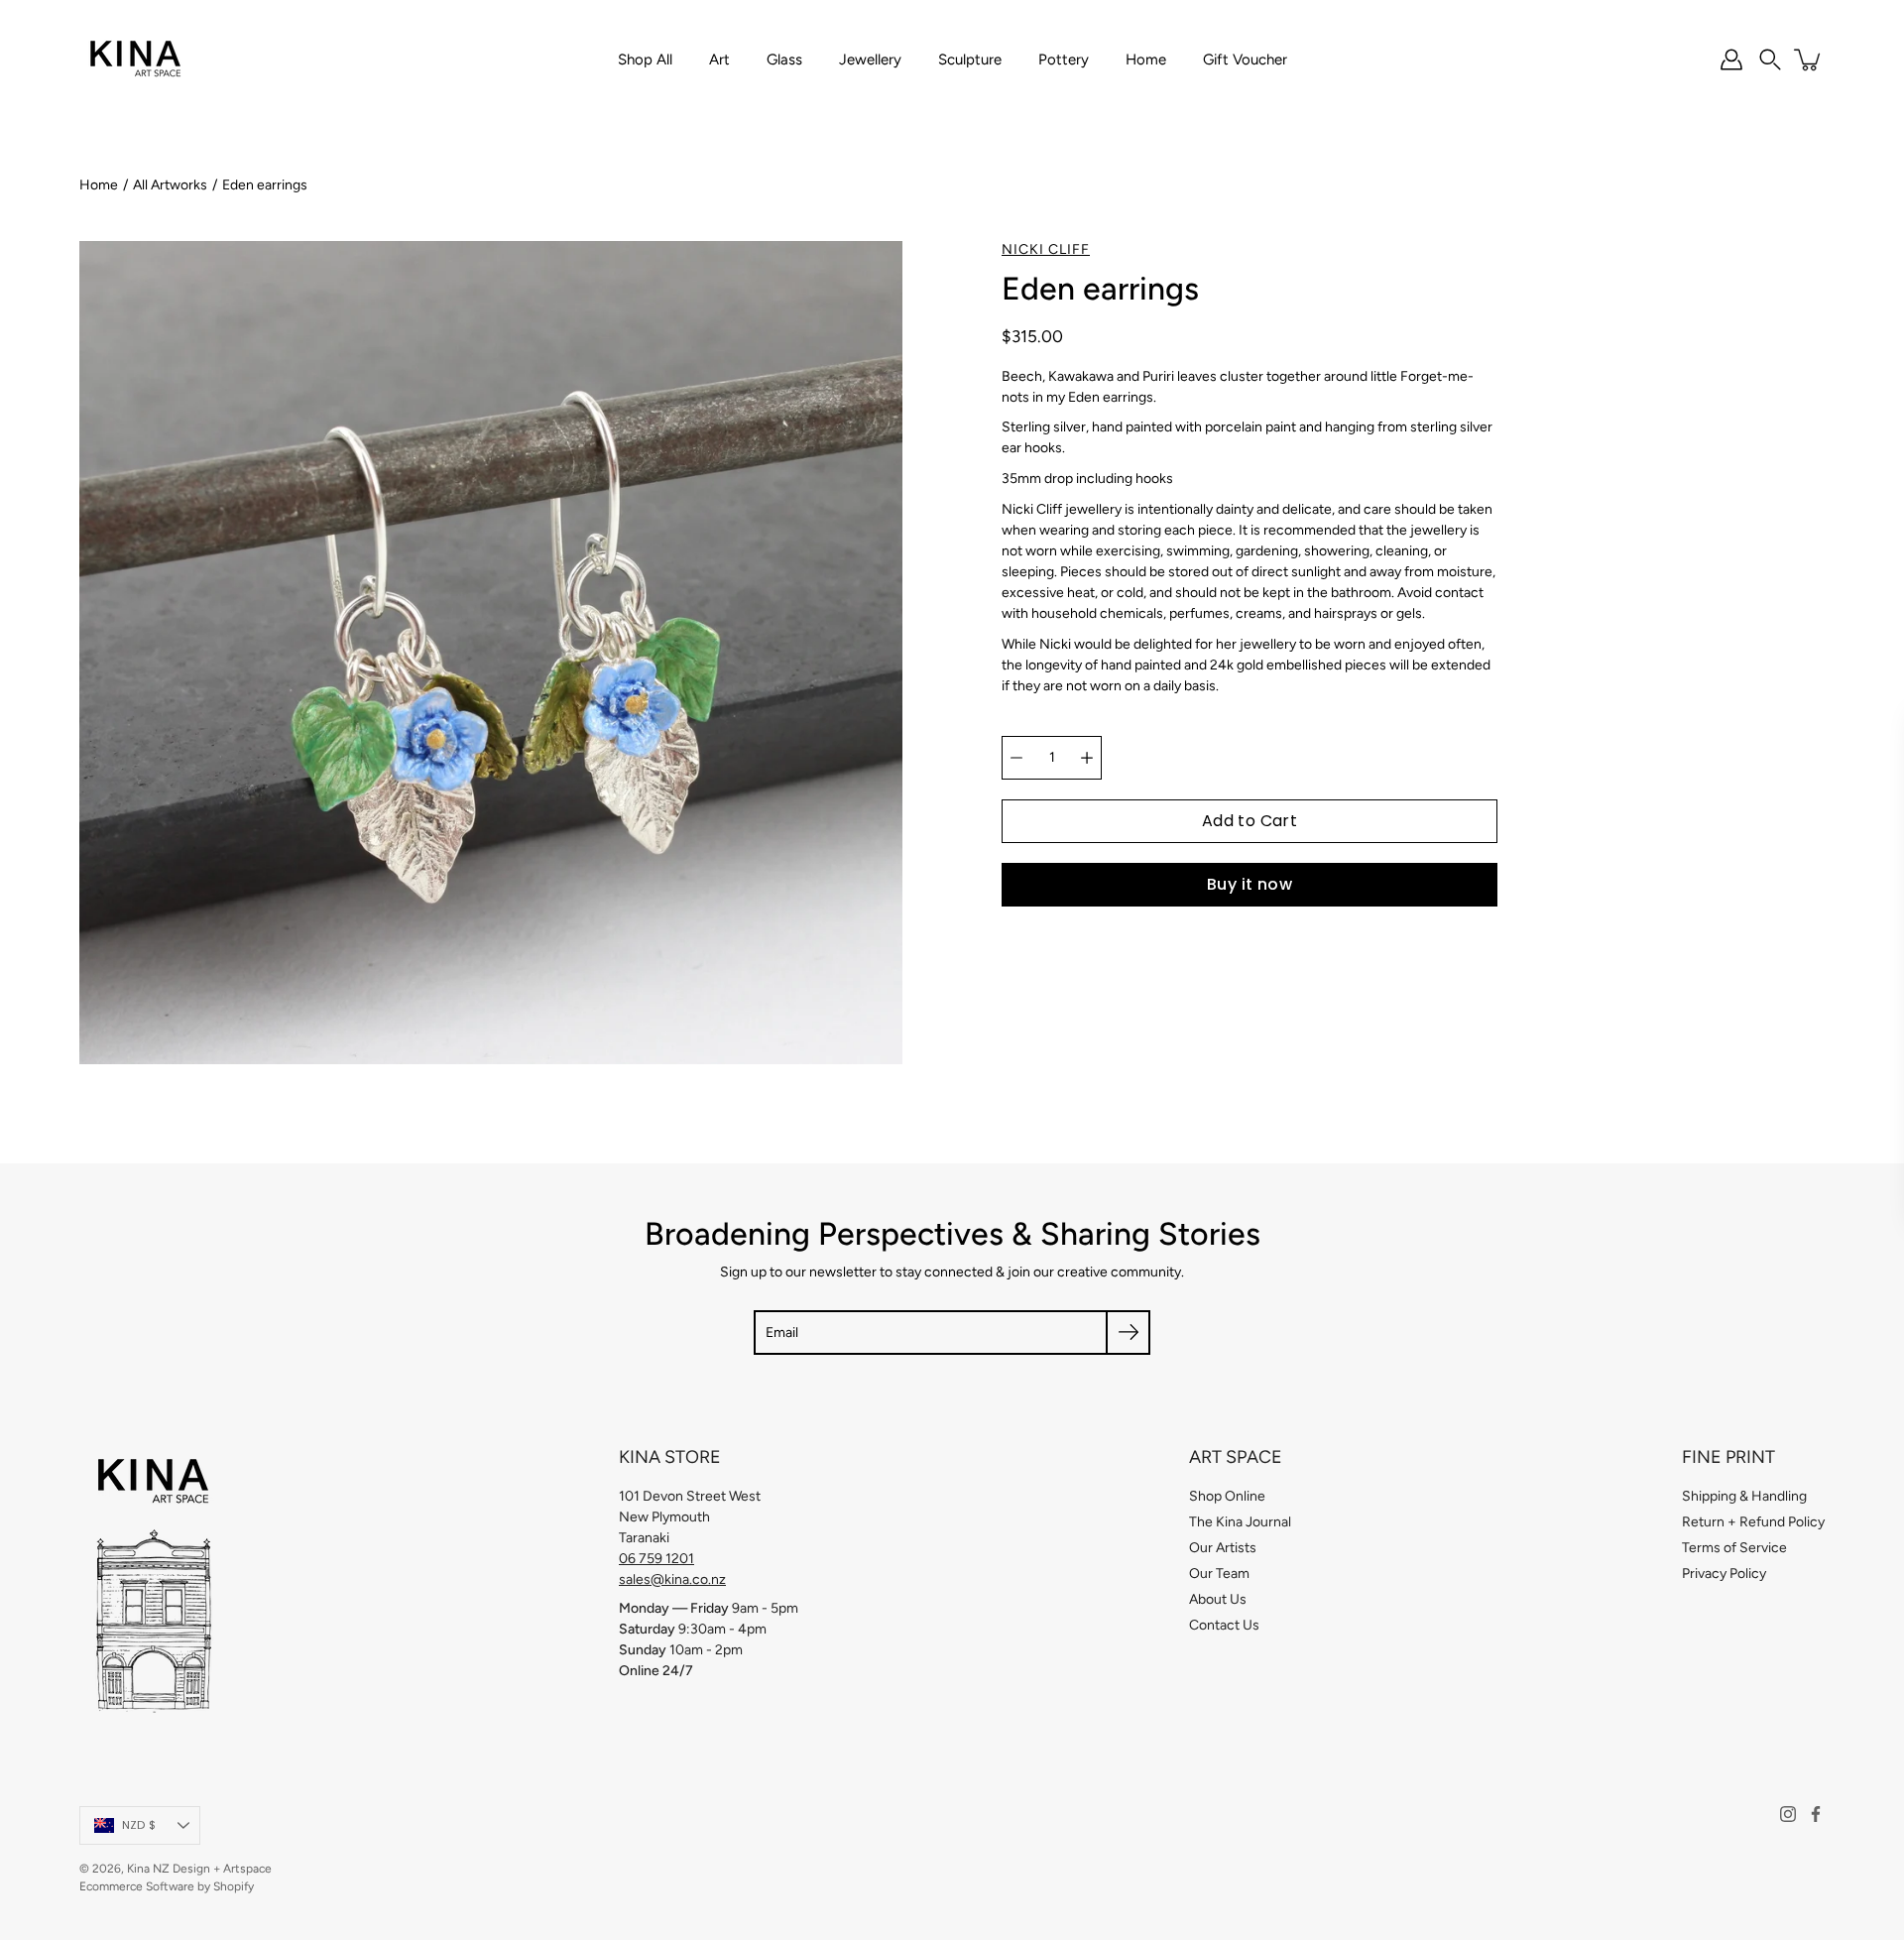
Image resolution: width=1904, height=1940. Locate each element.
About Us (1218, 1599)
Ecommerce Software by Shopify (167, 1886)
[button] (1770, 60)
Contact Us (1224, 1625)
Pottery (1064, 60)
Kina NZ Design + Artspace (199, 1869)
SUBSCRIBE (1305, 1175)
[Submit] (1128, 1333)
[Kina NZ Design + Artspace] (136, 60)
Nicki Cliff (1046, 249)
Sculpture (970, 60)
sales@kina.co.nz (672, 1579)
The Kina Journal (1240, 1522)
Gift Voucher (1245, 60)
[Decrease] (1016, 758)
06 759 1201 (656, 1559)
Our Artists (1223, 1548)
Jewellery (870, 60)
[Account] (1731, 60)
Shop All (645, 60)
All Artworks (170, 185)
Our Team (1219, 1574)
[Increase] (1087, 758)
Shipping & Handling (1744, 1496)
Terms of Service (1734, 1548)
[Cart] (1809, 60)
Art (719, 60)
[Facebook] (1816, 1814)
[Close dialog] (1859, 739)
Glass (784, 60)
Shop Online (1227, 1496)
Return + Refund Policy (1753, 1522)
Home (1146, 60)
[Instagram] (1788, 1814)
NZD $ (139, 1825)
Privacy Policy (1724, 1574)
